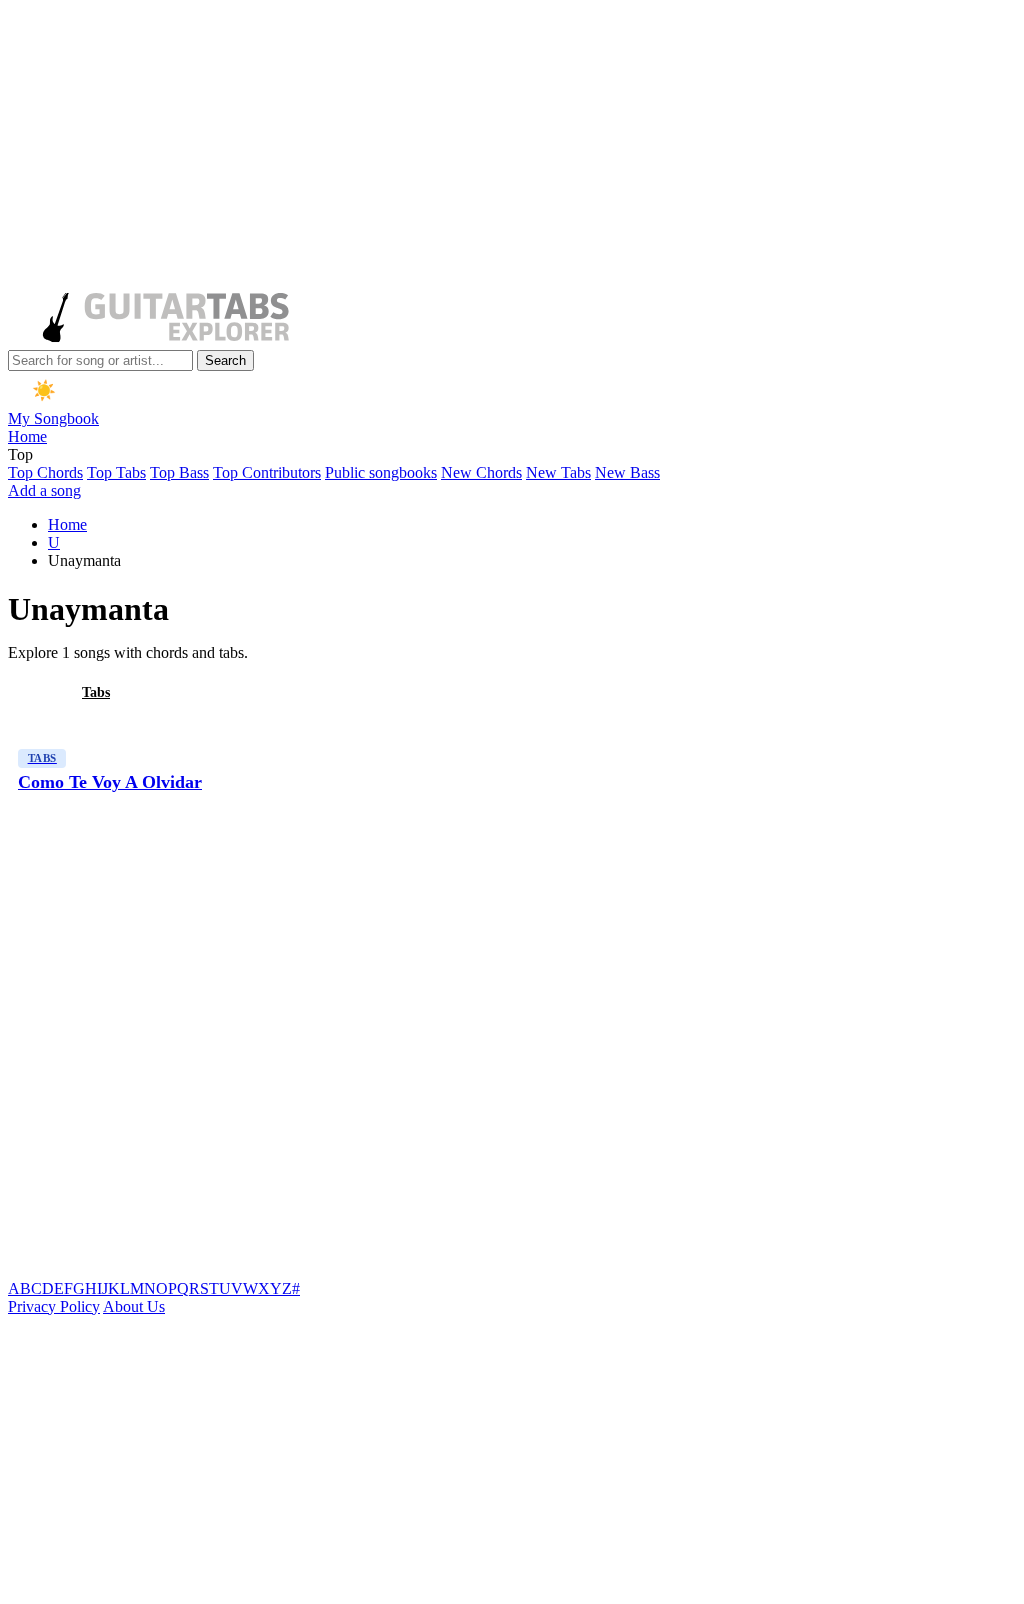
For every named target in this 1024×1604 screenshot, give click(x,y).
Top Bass (179, 472)
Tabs (96, 692)
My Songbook (53, 418)
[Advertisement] (508, 148)
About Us (134, 1306)
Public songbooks (381, 472)
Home (27, 436)
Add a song (44, 490)
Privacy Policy (54, 1306)
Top (20, 454)
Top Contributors (267, 472)
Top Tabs (116, 472)
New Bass (627, 472)
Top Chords (45, 472)
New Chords (481, 472)
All (33, 692)
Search (225, 360)
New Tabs (558, 472)
